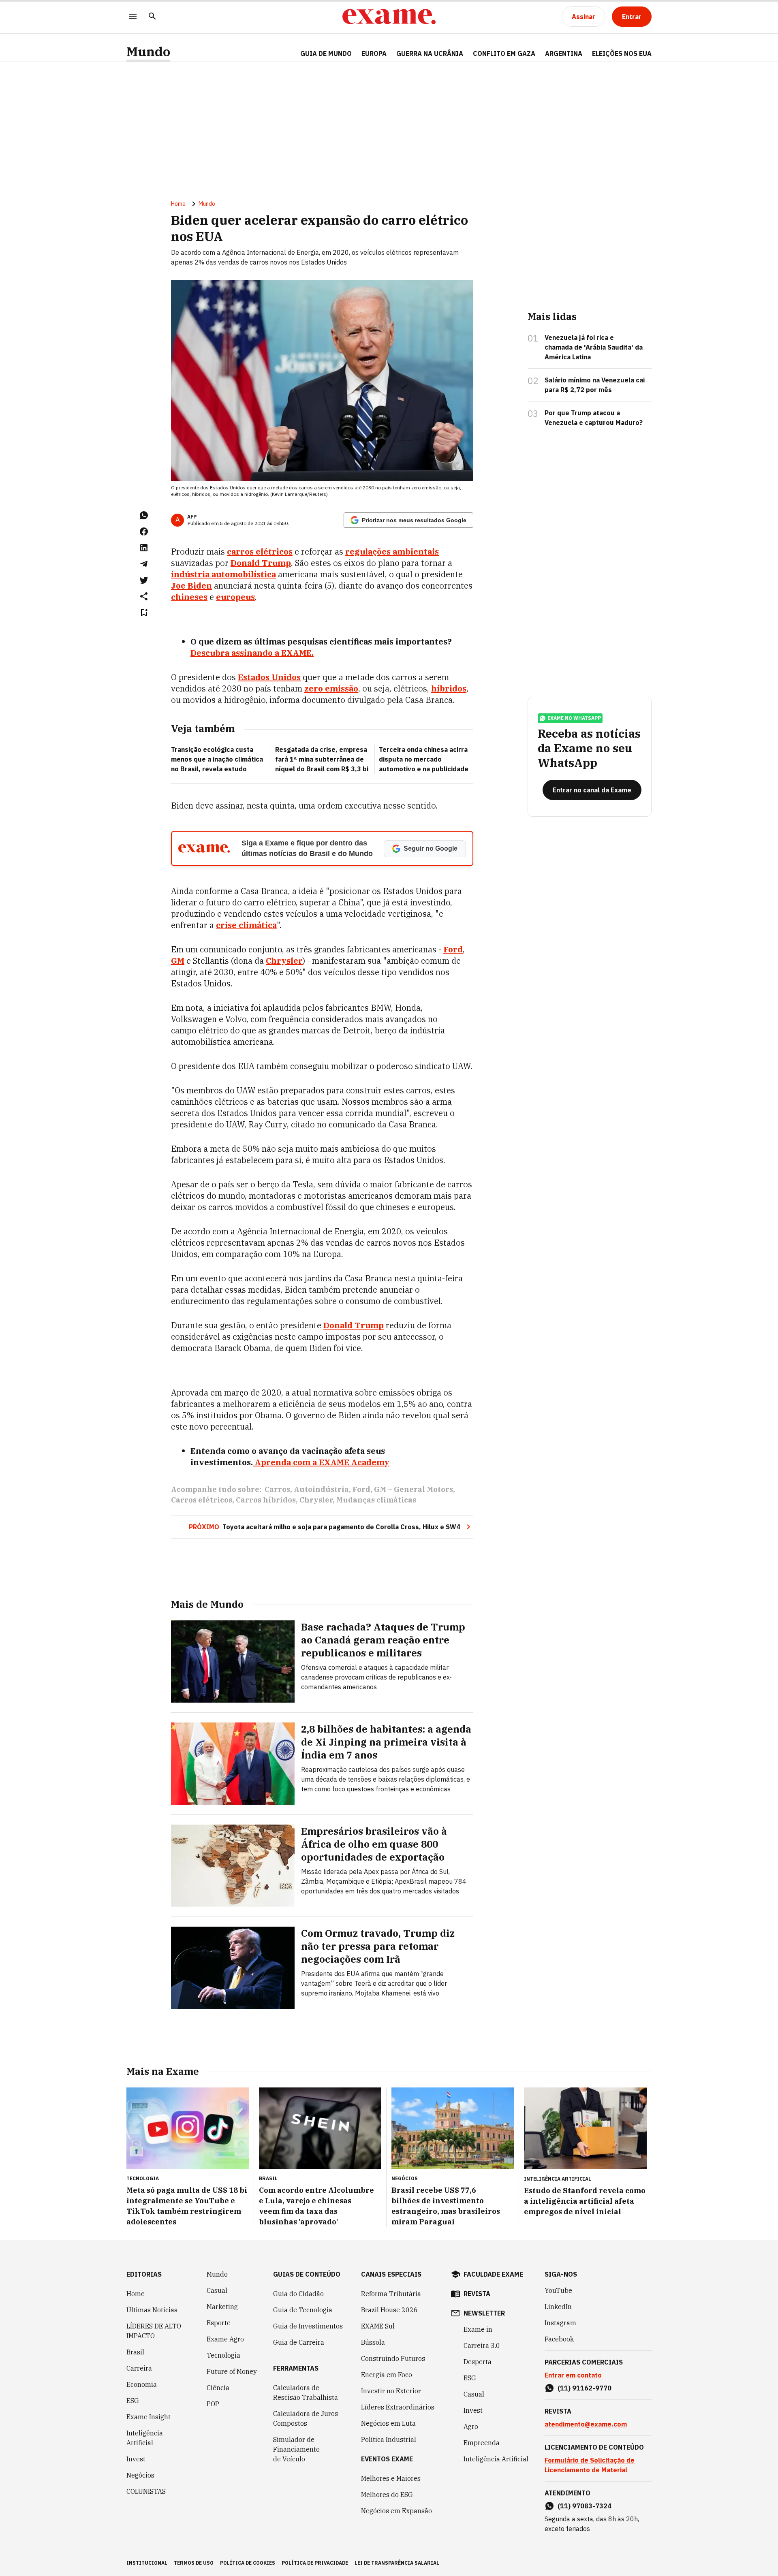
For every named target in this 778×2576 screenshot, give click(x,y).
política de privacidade (315, 2563)
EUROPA (374, 53)
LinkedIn (558, 2307)
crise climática (246, 925)
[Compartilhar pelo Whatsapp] (144, 515)
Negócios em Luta (388, 2423)
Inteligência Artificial (145, 2438)
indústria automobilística (223, 574)
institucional (147, 2563)
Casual (217, 2290)
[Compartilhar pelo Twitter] (144, 580)
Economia (142, 2384)
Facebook (559, 2339)
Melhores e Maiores (391, 2478)
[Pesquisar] (152, 17)
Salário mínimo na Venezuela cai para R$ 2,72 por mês (595, 385)
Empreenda (482, 2443)
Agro (471, 2427)
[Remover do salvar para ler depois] (144, 613)
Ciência (218, 2388)
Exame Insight (149, 2417)
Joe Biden (191, 586)
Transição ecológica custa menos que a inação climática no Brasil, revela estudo (217, 759)
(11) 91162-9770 (585, 2388)
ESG (133, 2401)
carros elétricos (260, 552)
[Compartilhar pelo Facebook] (144, 531)
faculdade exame (493, 2274)
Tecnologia (223, 2355)
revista (477, 2294)
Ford (453, 949)
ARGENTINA (564, 53)
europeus (235, 597)
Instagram (560, 2323)
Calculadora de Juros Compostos (306, 2418)
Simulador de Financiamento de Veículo (296, 2449)
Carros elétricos (202, 1500)
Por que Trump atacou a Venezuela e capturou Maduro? (594, 418)
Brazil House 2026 (389, 2310)
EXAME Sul (378, 2326)
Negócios (140, 2475)
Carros (277, 1489)
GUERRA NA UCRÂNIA (430, 53)
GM (178, 961)
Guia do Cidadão (298, 2294)
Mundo (148, 52)
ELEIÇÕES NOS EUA (622, 53)
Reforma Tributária (391, 2294)
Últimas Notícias (152, 2310)
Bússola (373, 2342)
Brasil (135, 2352)
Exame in (478, 2329)
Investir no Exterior (391, 2391)
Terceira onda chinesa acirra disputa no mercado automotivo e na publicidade (424, 759)
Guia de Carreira (299, 2342)
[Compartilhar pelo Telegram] (144, 564)
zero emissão (331, 688)
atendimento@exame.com (586, 2424)
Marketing (222, 2307)
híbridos (449, 688)
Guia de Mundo (326, 53)
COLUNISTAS (146, 2491)
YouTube (558, 2290)
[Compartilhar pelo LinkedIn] (144, 548)
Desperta (478, 2362)
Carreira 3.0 (482, 2346)
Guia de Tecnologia (303, 2310)
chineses (189, 597)
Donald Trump (261, 563)
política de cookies (248, 2563)
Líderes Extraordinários (398, 2407)
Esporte (219, 2323)
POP (213, 2404)
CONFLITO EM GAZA (504, 53)
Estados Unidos (269, 677)
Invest (136, 2459)
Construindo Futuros (393, 2358)
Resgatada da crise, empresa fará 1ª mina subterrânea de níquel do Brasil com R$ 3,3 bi (322, 759)
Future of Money (232, 2371)
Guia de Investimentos (308, 2326)
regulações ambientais (392, 552)
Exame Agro (225, 2339)
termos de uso (194, 2563)
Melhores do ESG (387, 2495)
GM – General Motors (414, 1489)
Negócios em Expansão (396, 2511)
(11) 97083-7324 (585, 2506)
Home (178, 204)
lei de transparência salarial (397, 2563)
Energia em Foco (387, 2375)
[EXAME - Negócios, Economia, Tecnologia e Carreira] (389, 17)
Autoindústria (321, 1489)
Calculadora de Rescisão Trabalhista (306, 2392)
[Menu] (133, 17)
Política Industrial (389, 2439)
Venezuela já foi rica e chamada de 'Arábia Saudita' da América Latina (594, 347)
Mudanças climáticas (376, 1500)
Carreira (139, 2368)
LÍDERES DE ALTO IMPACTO (154, 2331)
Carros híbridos (266, 1500)
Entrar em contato (573, 2375)
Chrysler (284, 961)
